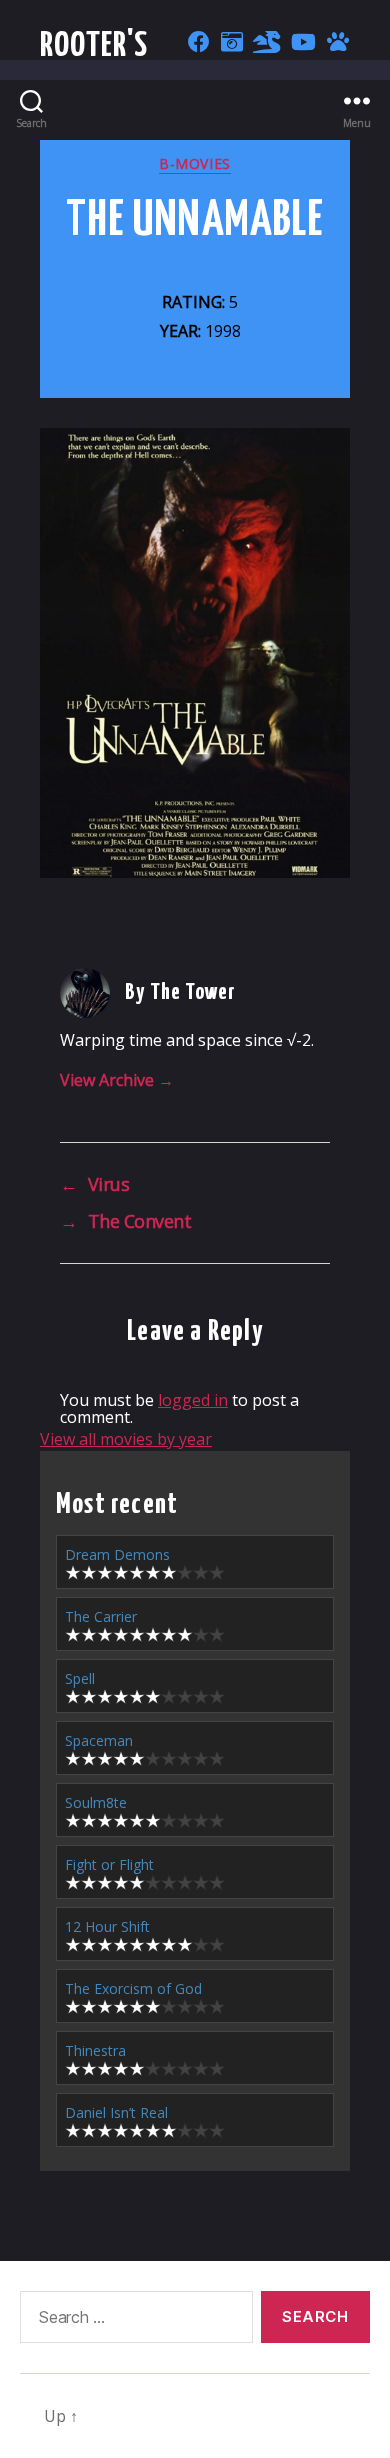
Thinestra (95, 2050)
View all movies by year (126, 1439)
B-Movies (194, 164)
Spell (80, 1678)
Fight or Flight (109, 1864)
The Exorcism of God (133, 1988)
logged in (193, 1400)
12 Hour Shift (107, 1926)
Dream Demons (117, 1554)
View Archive (117, 1080)
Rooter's (94, 46)
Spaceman (99, 1740)
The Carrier (101, 1616)
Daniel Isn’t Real (116, 2112)
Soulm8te (96, 1802)
